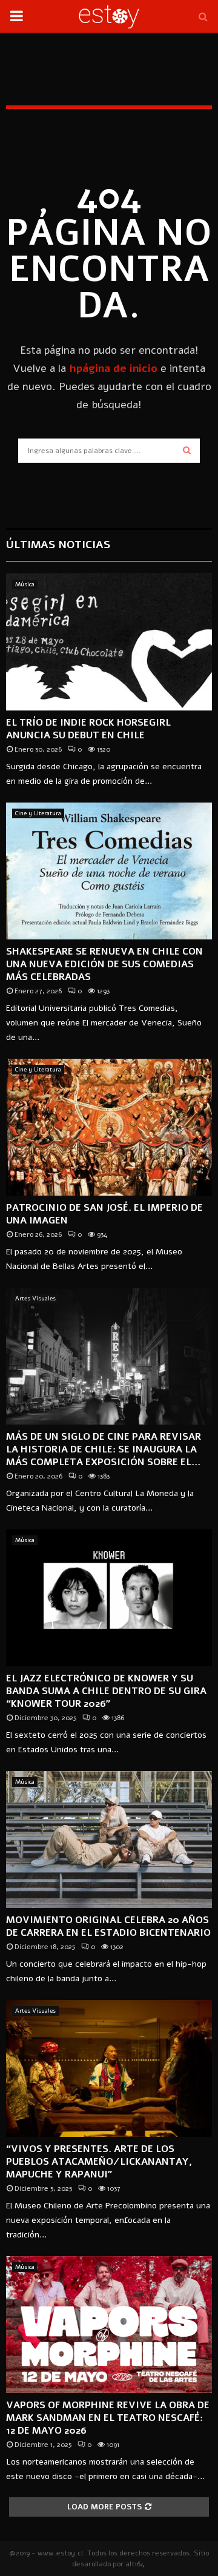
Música (25, 584)
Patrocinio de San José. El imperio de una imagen (104, 1214)
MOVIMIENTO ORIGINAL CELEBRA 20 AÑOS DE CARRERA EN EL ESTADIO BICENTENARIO (108, 1926)
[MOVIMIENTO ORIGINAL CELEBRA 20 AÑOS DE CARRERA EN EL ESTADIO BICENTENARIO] (109, 1840)
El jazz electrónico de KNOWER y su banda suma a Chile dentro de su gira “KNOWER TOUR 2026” (106, 1691)
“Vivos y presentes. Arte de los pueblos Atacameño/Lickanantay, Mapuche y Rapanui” (99, 2162)
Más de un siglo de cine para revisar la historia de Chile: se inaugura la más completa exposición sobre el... (104, 1449)
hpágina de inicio (113, 368)
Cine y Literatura (38, 813)
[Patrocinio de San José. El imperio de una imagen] (109, 1127)
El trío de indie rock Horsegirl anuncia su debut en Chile (88, 729)
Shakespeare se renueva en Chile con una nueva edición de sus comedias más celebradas (104, 964)
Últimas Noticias (58, 545)
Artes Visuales (35, 1299)
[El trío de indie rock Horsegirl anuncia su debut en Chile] (109, 642)
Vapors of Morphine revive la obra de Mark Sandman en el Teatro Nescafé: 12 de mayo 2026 (108, 2418)
